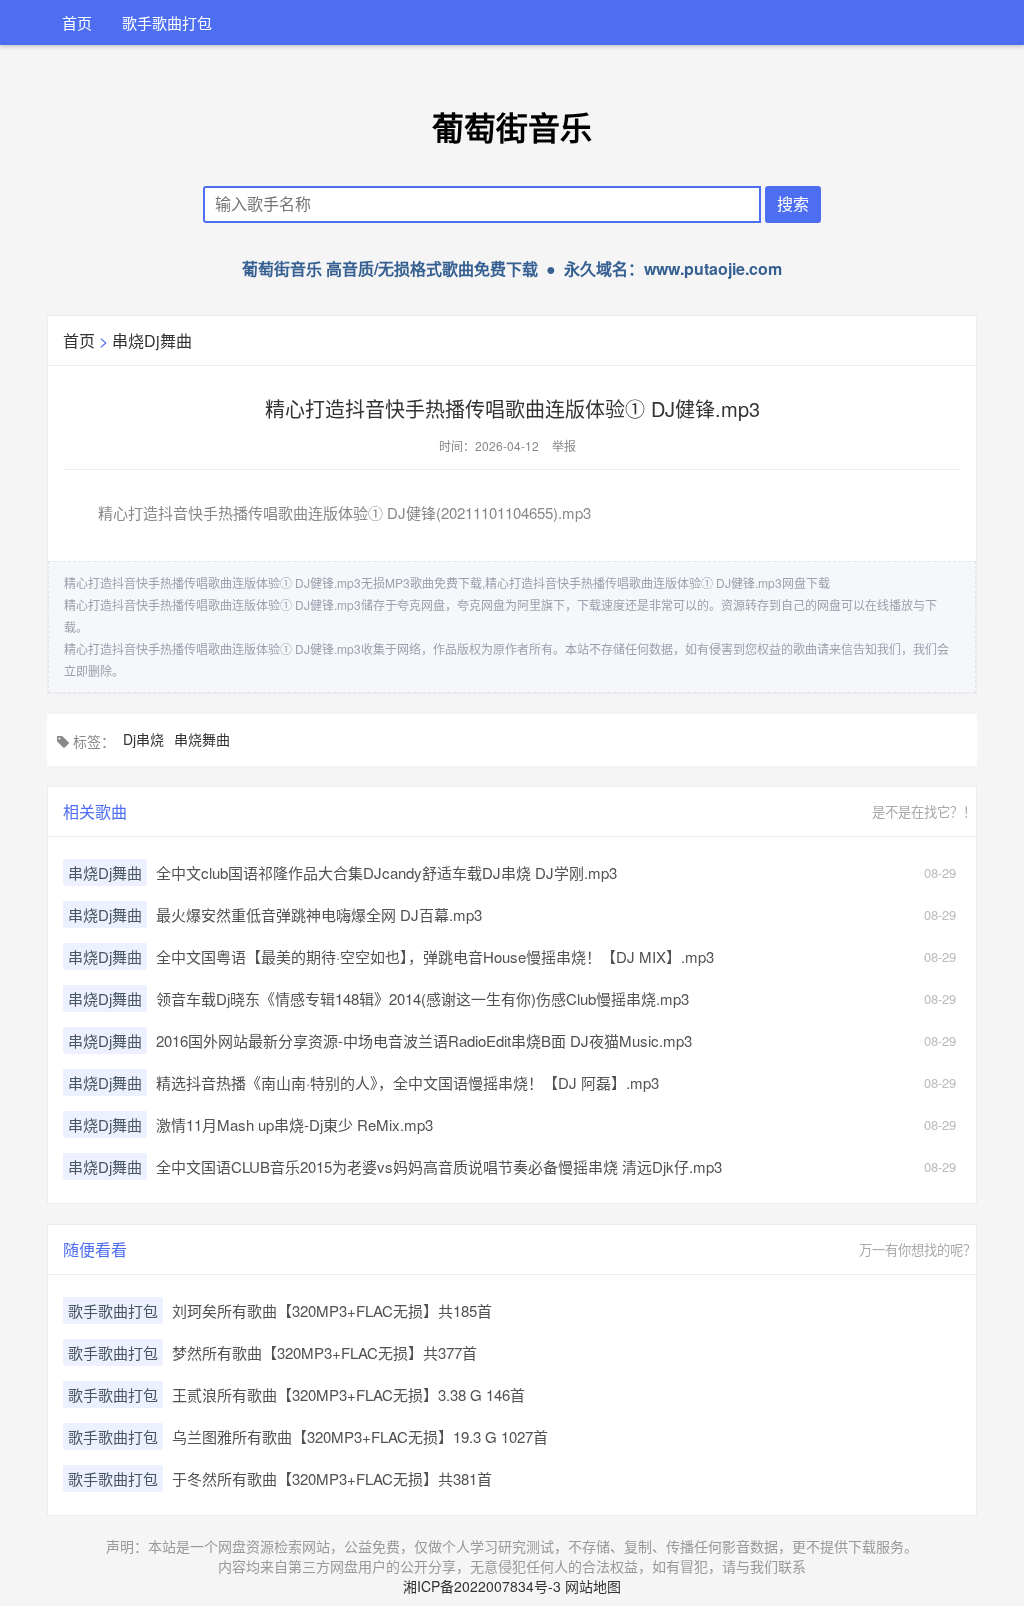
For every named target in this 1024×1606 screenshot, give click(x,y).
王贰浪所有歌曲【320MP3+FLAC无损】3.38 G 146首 (348, 1394)
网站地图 (593, 1586)
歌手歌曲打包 (167, 22)
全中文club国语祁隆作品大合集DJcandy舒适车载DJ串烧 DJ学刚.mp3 (386, 872)
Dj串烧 (143, 739)
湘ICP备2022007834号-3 (482, 1586)
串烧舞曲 (202, 739)
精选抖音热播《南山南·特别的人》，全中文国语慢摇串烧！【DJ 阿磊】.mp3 (407, 1082)
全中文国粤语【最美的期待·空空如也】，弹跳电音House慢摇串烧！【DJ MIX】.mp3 (435, 956)
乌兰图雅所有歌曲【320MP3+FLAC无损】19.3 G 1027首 (360, 1436)
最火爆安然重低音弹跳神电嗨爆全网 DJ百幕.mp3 (319, 914)
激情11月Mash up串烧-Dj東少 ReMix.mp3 (294, 1124)
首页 (77, 22)
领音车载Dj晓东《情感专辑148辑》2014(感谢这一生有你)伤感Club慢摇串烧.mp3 (422, 998)
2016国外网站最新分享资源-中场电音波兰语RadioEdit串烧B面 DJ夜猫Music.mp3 (424, 1040)
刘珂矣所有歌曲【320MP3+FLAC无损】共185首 (332, 1310)
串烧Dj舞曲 (152, 340)
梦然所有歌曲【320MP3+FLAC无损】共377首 (324, 1352)
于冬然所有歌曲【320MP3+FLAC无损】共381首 (332, 1478)
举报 (564, 445)
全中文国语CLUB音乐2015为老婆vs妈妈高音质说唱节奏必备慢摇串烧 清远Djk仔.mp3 (439, 1166)
